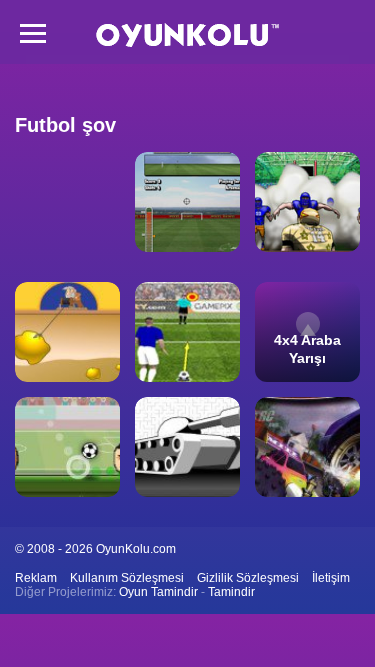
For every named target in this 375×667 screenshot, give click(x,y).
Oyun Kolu (187, 35)
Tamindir (231, 592)
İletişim (331, 578)
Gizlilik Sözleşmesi (248, 578)
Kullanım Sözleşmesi (127, 578)
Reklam (36, 578)
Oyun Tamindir (158, 592)
